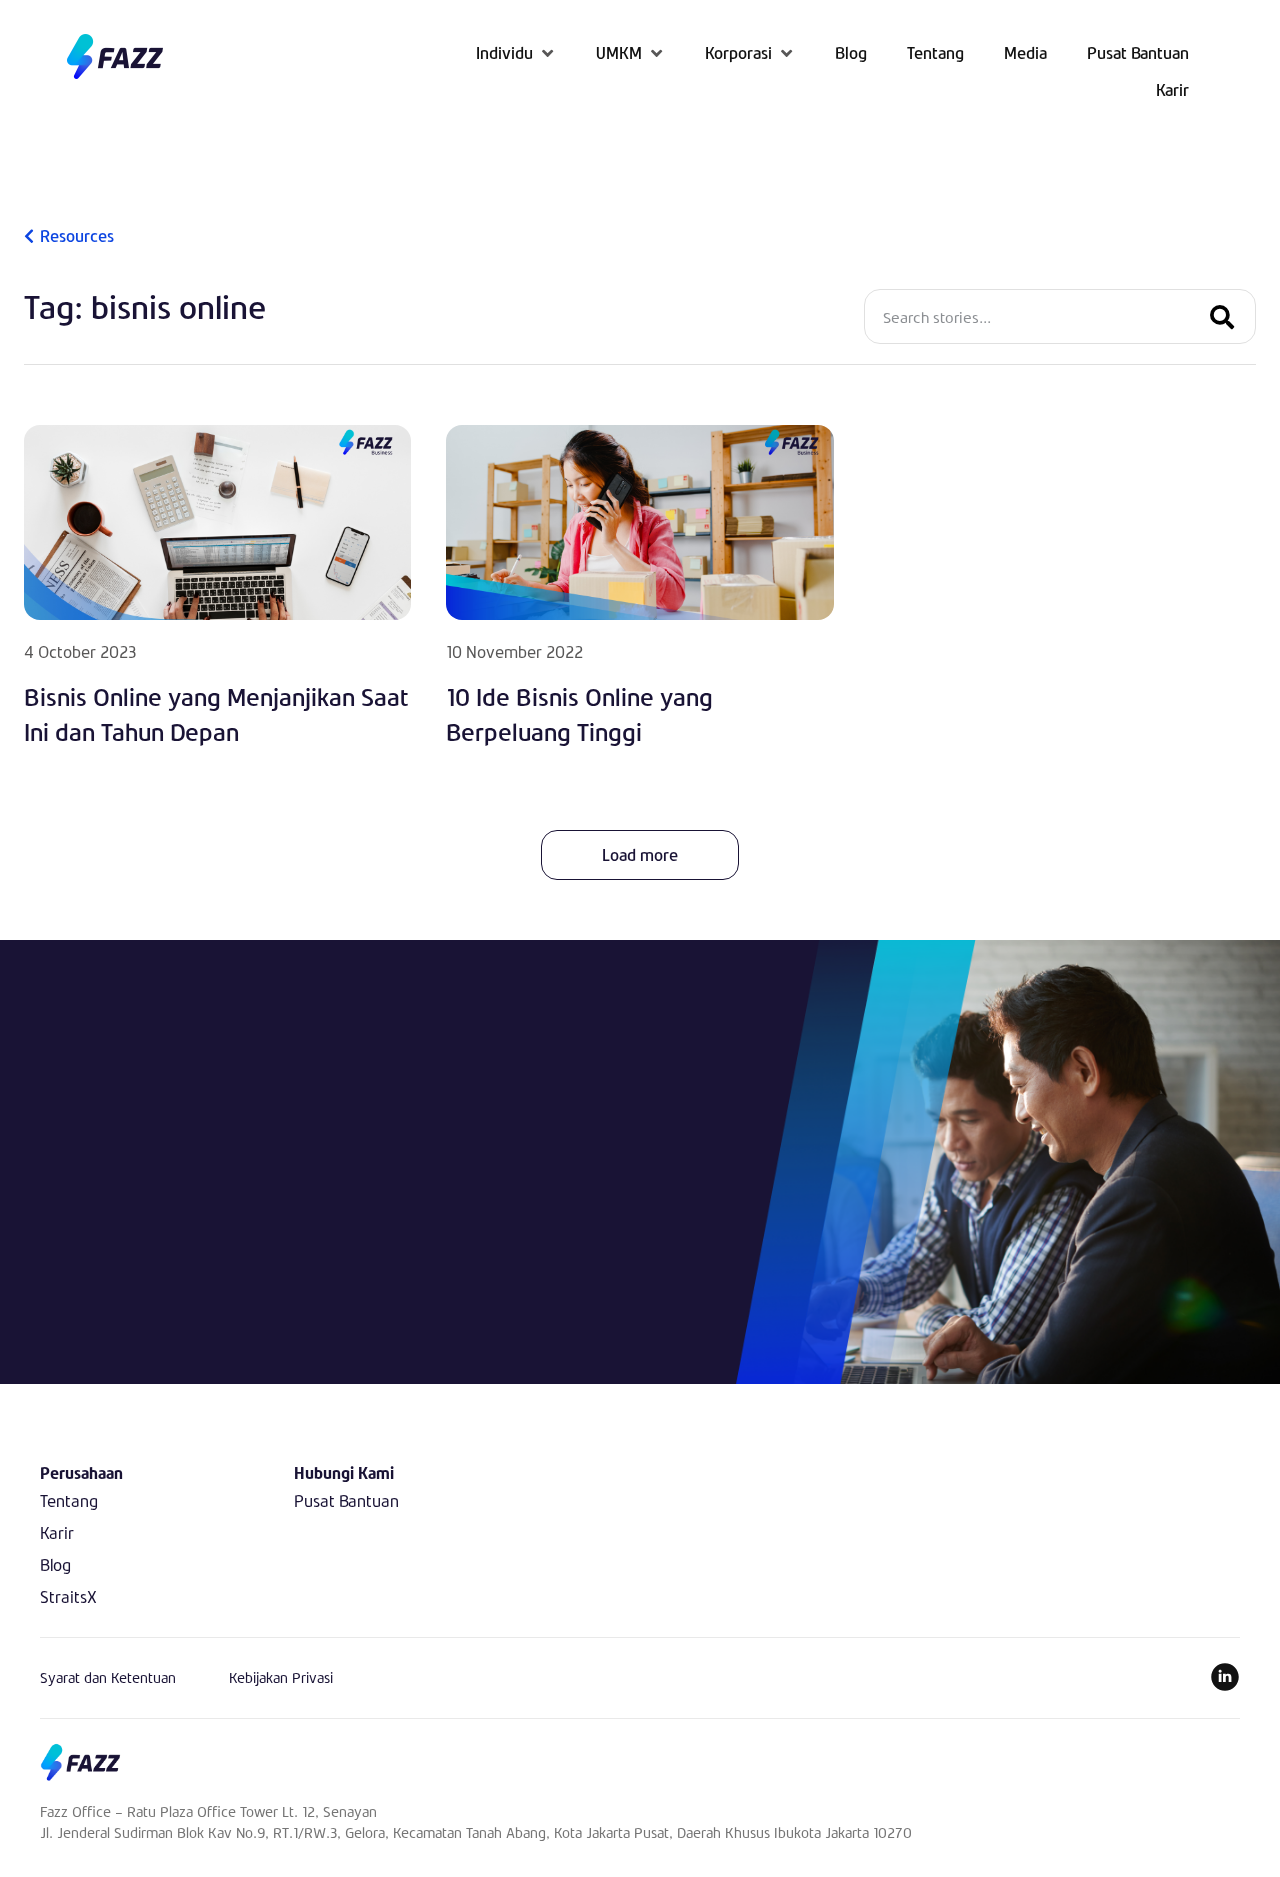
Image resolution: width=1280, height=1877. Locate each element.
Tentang (69, 1500)
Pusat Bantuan (346, 1500)
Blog (55, 1564)
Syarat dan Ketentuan (108, 1677)
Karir (57, 1532)
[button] (516, 52)
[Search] (1222, 316)
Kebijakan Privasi (281, 1677)
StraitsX (68, 1596)
